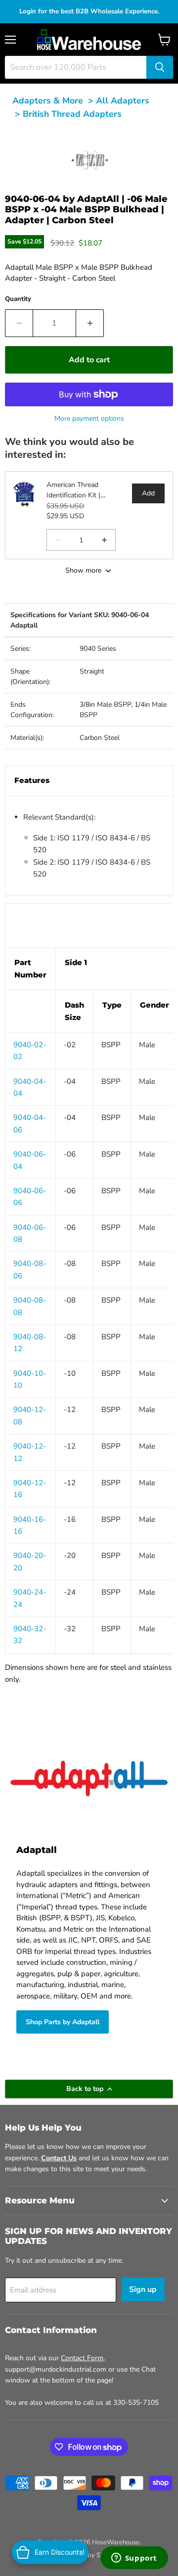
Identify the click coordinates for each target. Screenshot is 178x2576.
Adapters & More (48, 100)
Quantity (18, 299)
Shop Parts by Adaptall (63, 2022)
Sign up (143, 2289)
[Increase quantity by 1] (90, 323)
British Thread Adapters (72, 114)
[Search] (160, 67)
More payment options (89, 418)
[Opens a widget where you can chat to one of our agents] (134, 2559)
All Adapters (123, 100)
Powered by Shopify (89, 2555)
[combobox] (76, 67)
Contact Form (82, 2358)
